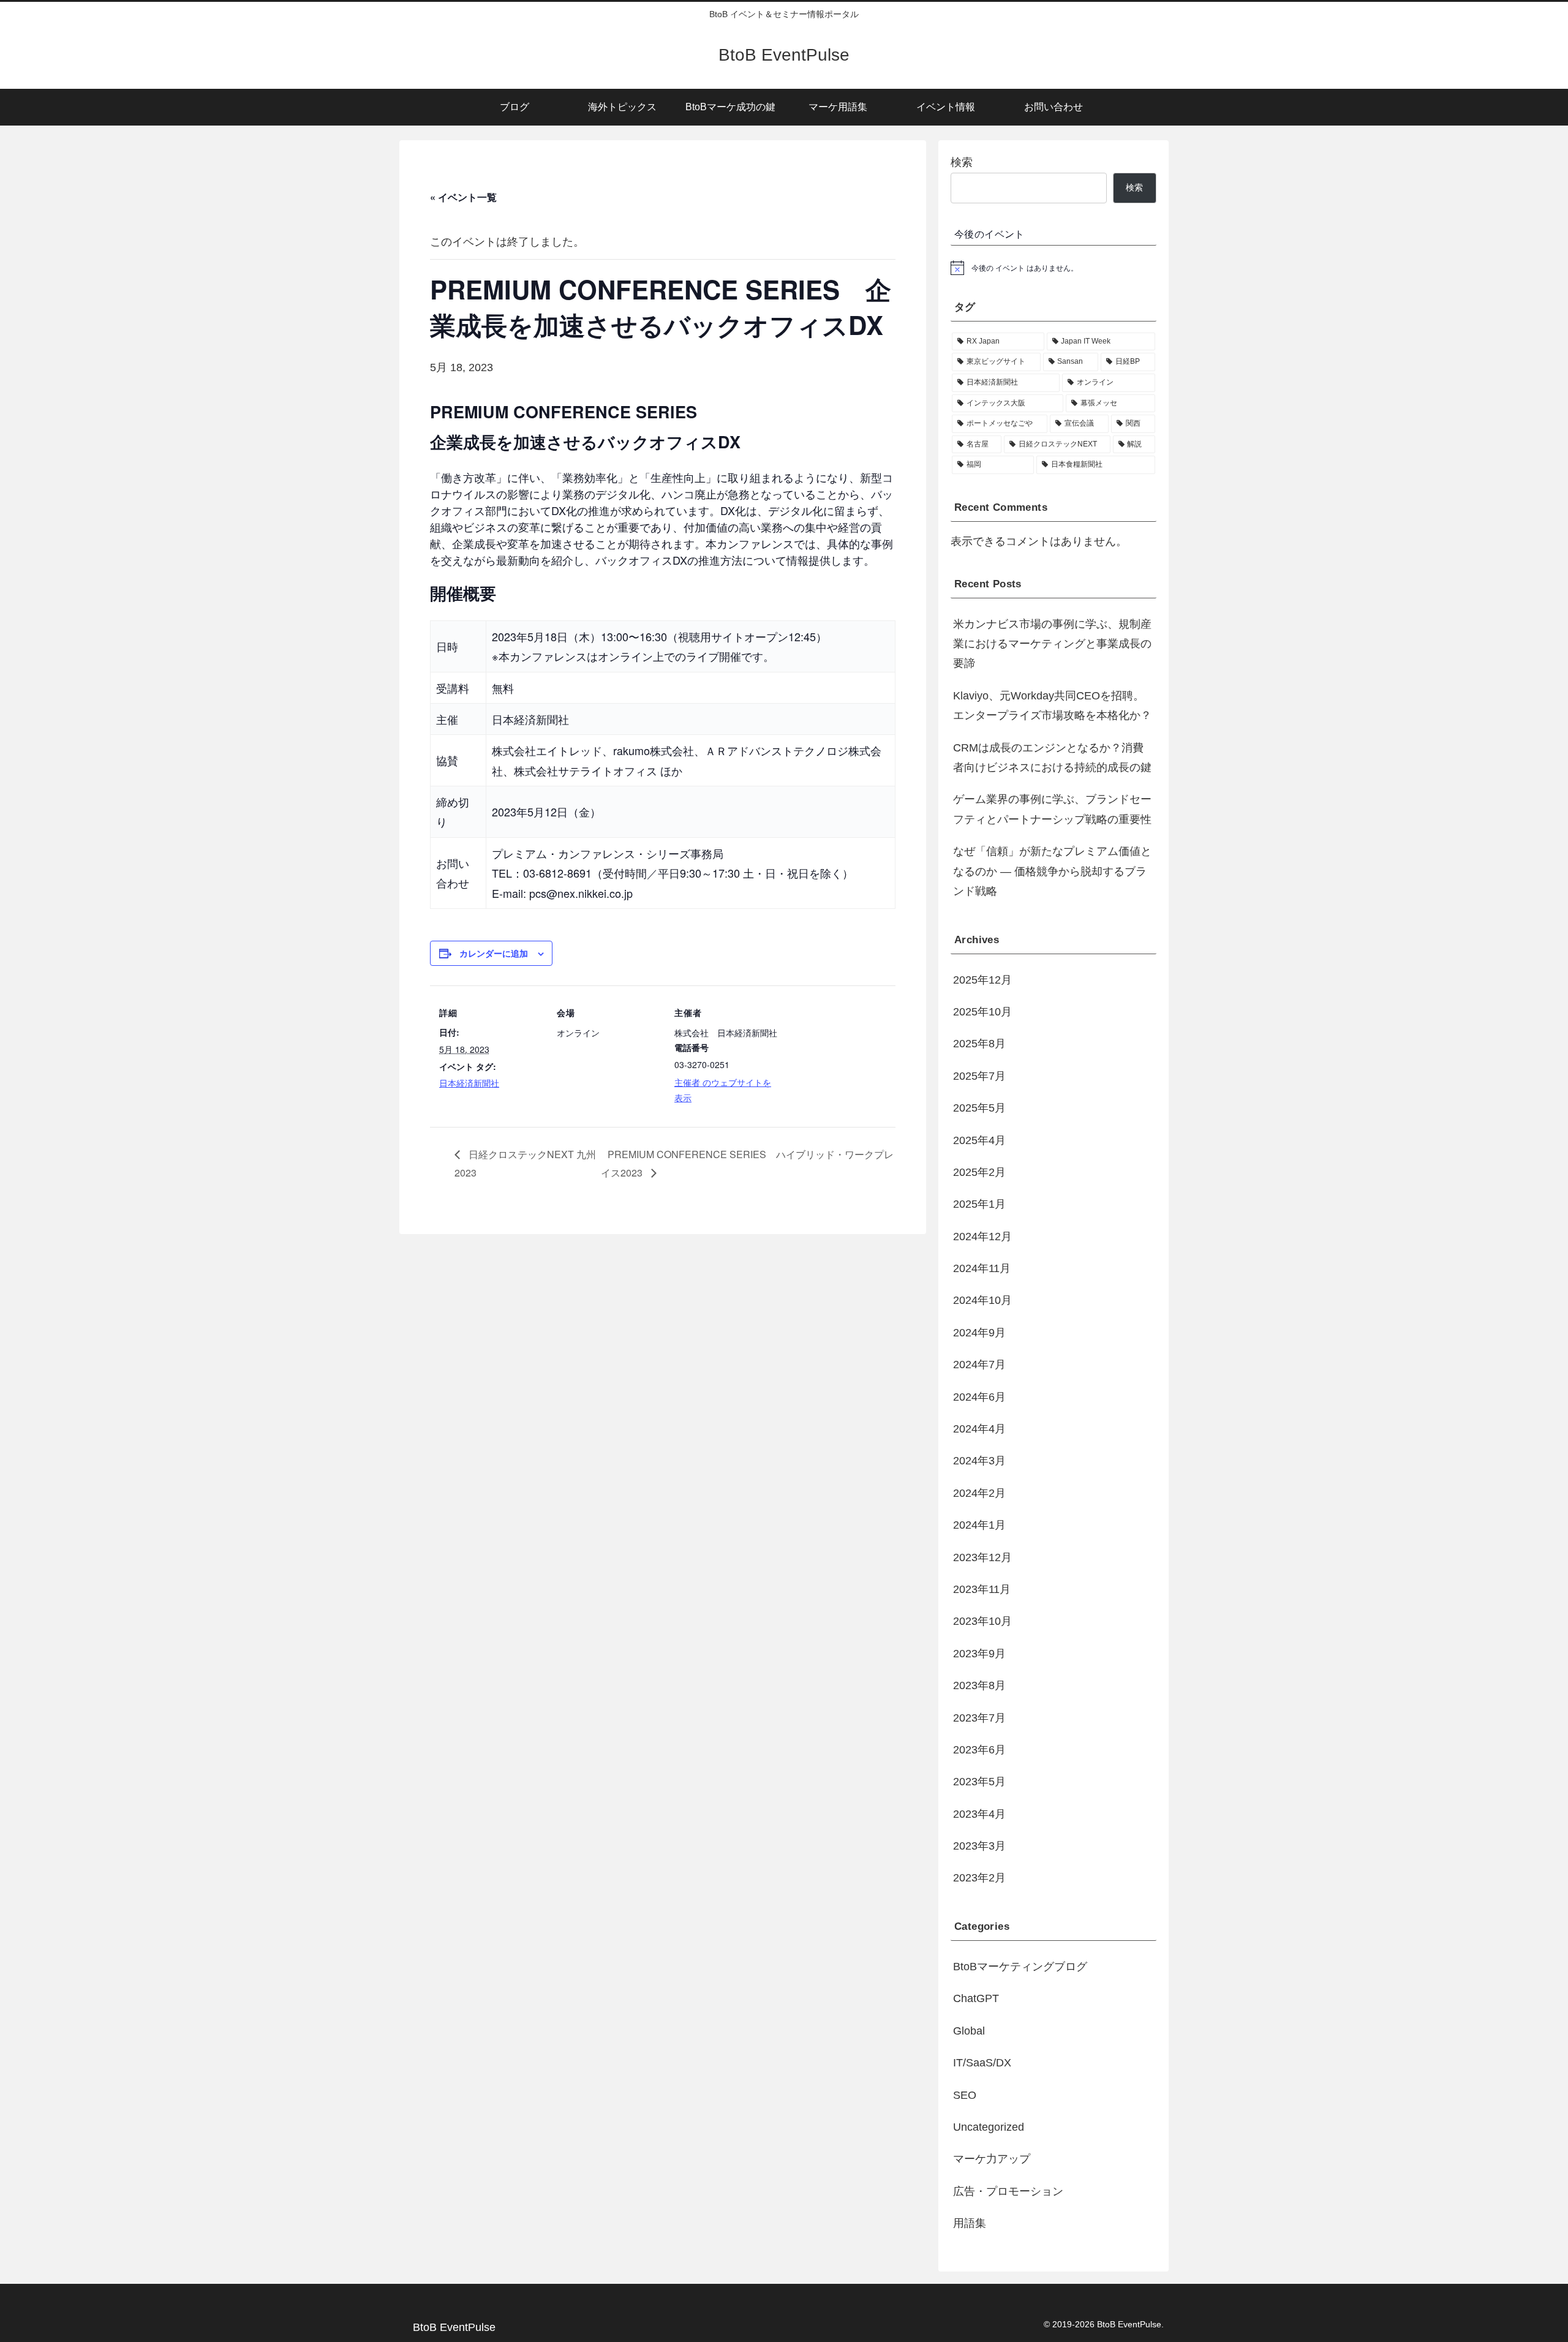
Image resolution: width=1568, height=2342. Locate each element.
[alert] (1053, 268)
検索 (962, 162)
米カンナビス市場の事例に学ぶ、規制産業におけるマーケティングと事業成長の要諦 (1052, 644)
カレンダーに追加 (494, 953)
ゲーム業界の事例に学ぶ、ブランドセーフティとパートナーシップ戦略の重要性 (1052, 809)
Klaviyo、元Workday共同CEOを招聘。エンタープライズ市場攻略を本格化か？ (1052, 706)
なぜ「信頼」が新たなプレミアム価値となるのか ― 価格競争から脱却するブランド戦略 (1052, 871)
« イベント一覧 (463, 197)
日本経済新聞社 (469, 1083)
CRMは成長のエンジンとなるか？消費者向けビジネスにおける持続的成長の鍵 (1052, 758)
